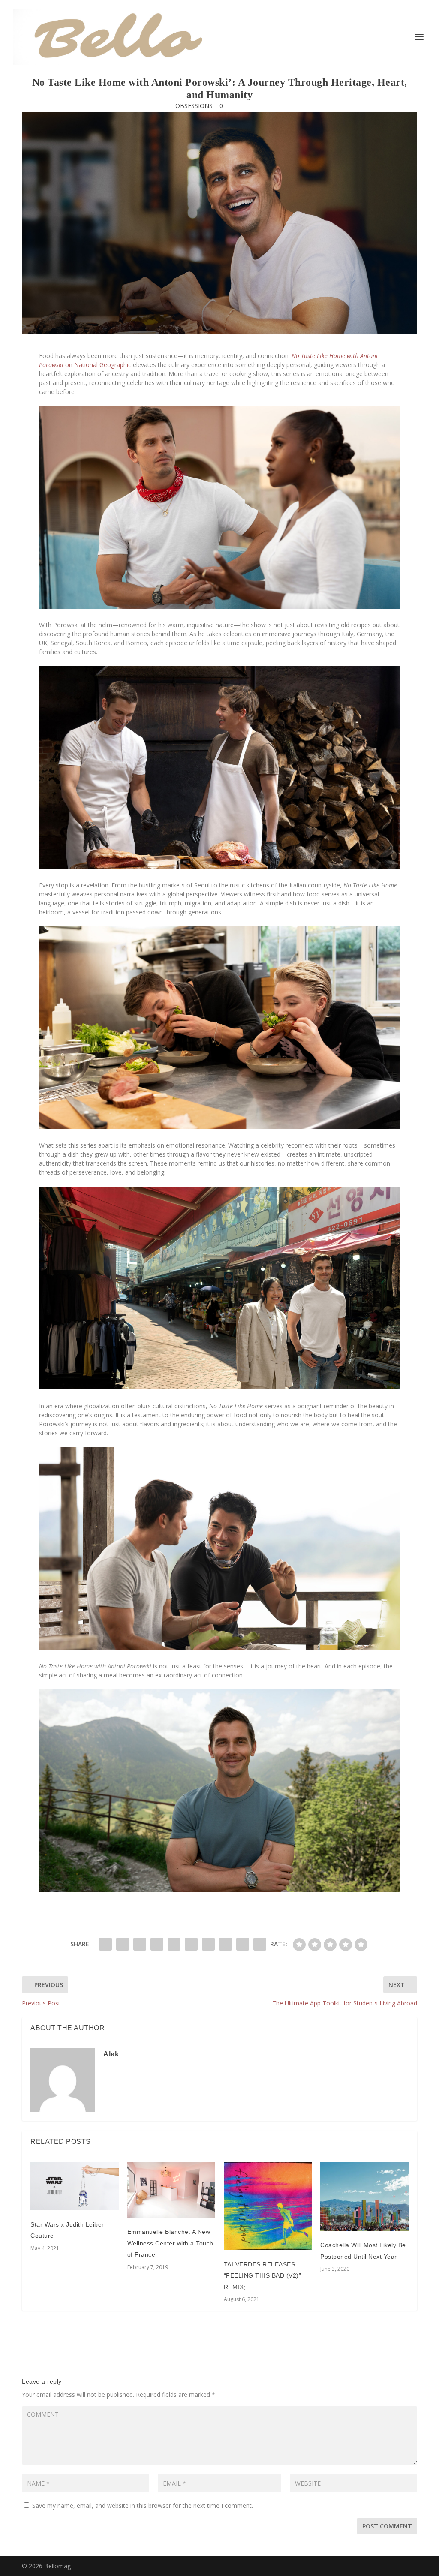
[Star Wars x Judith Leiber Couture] (74, 2186)
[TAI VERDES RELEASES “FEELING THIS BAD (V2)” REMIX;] (268, 2206)
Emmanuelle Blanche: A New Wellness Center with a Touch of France (170, 2243)
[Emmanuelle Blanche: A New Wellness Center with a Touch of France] (171, 2190)
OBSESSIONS (194, 106)
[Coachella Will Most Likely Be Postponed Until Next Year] (364, 2196)
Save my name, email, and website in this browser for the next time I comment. (143, 2505)
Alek (111, 2054)
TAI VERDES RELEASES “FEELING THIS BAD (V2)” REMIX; (263, 2276)
